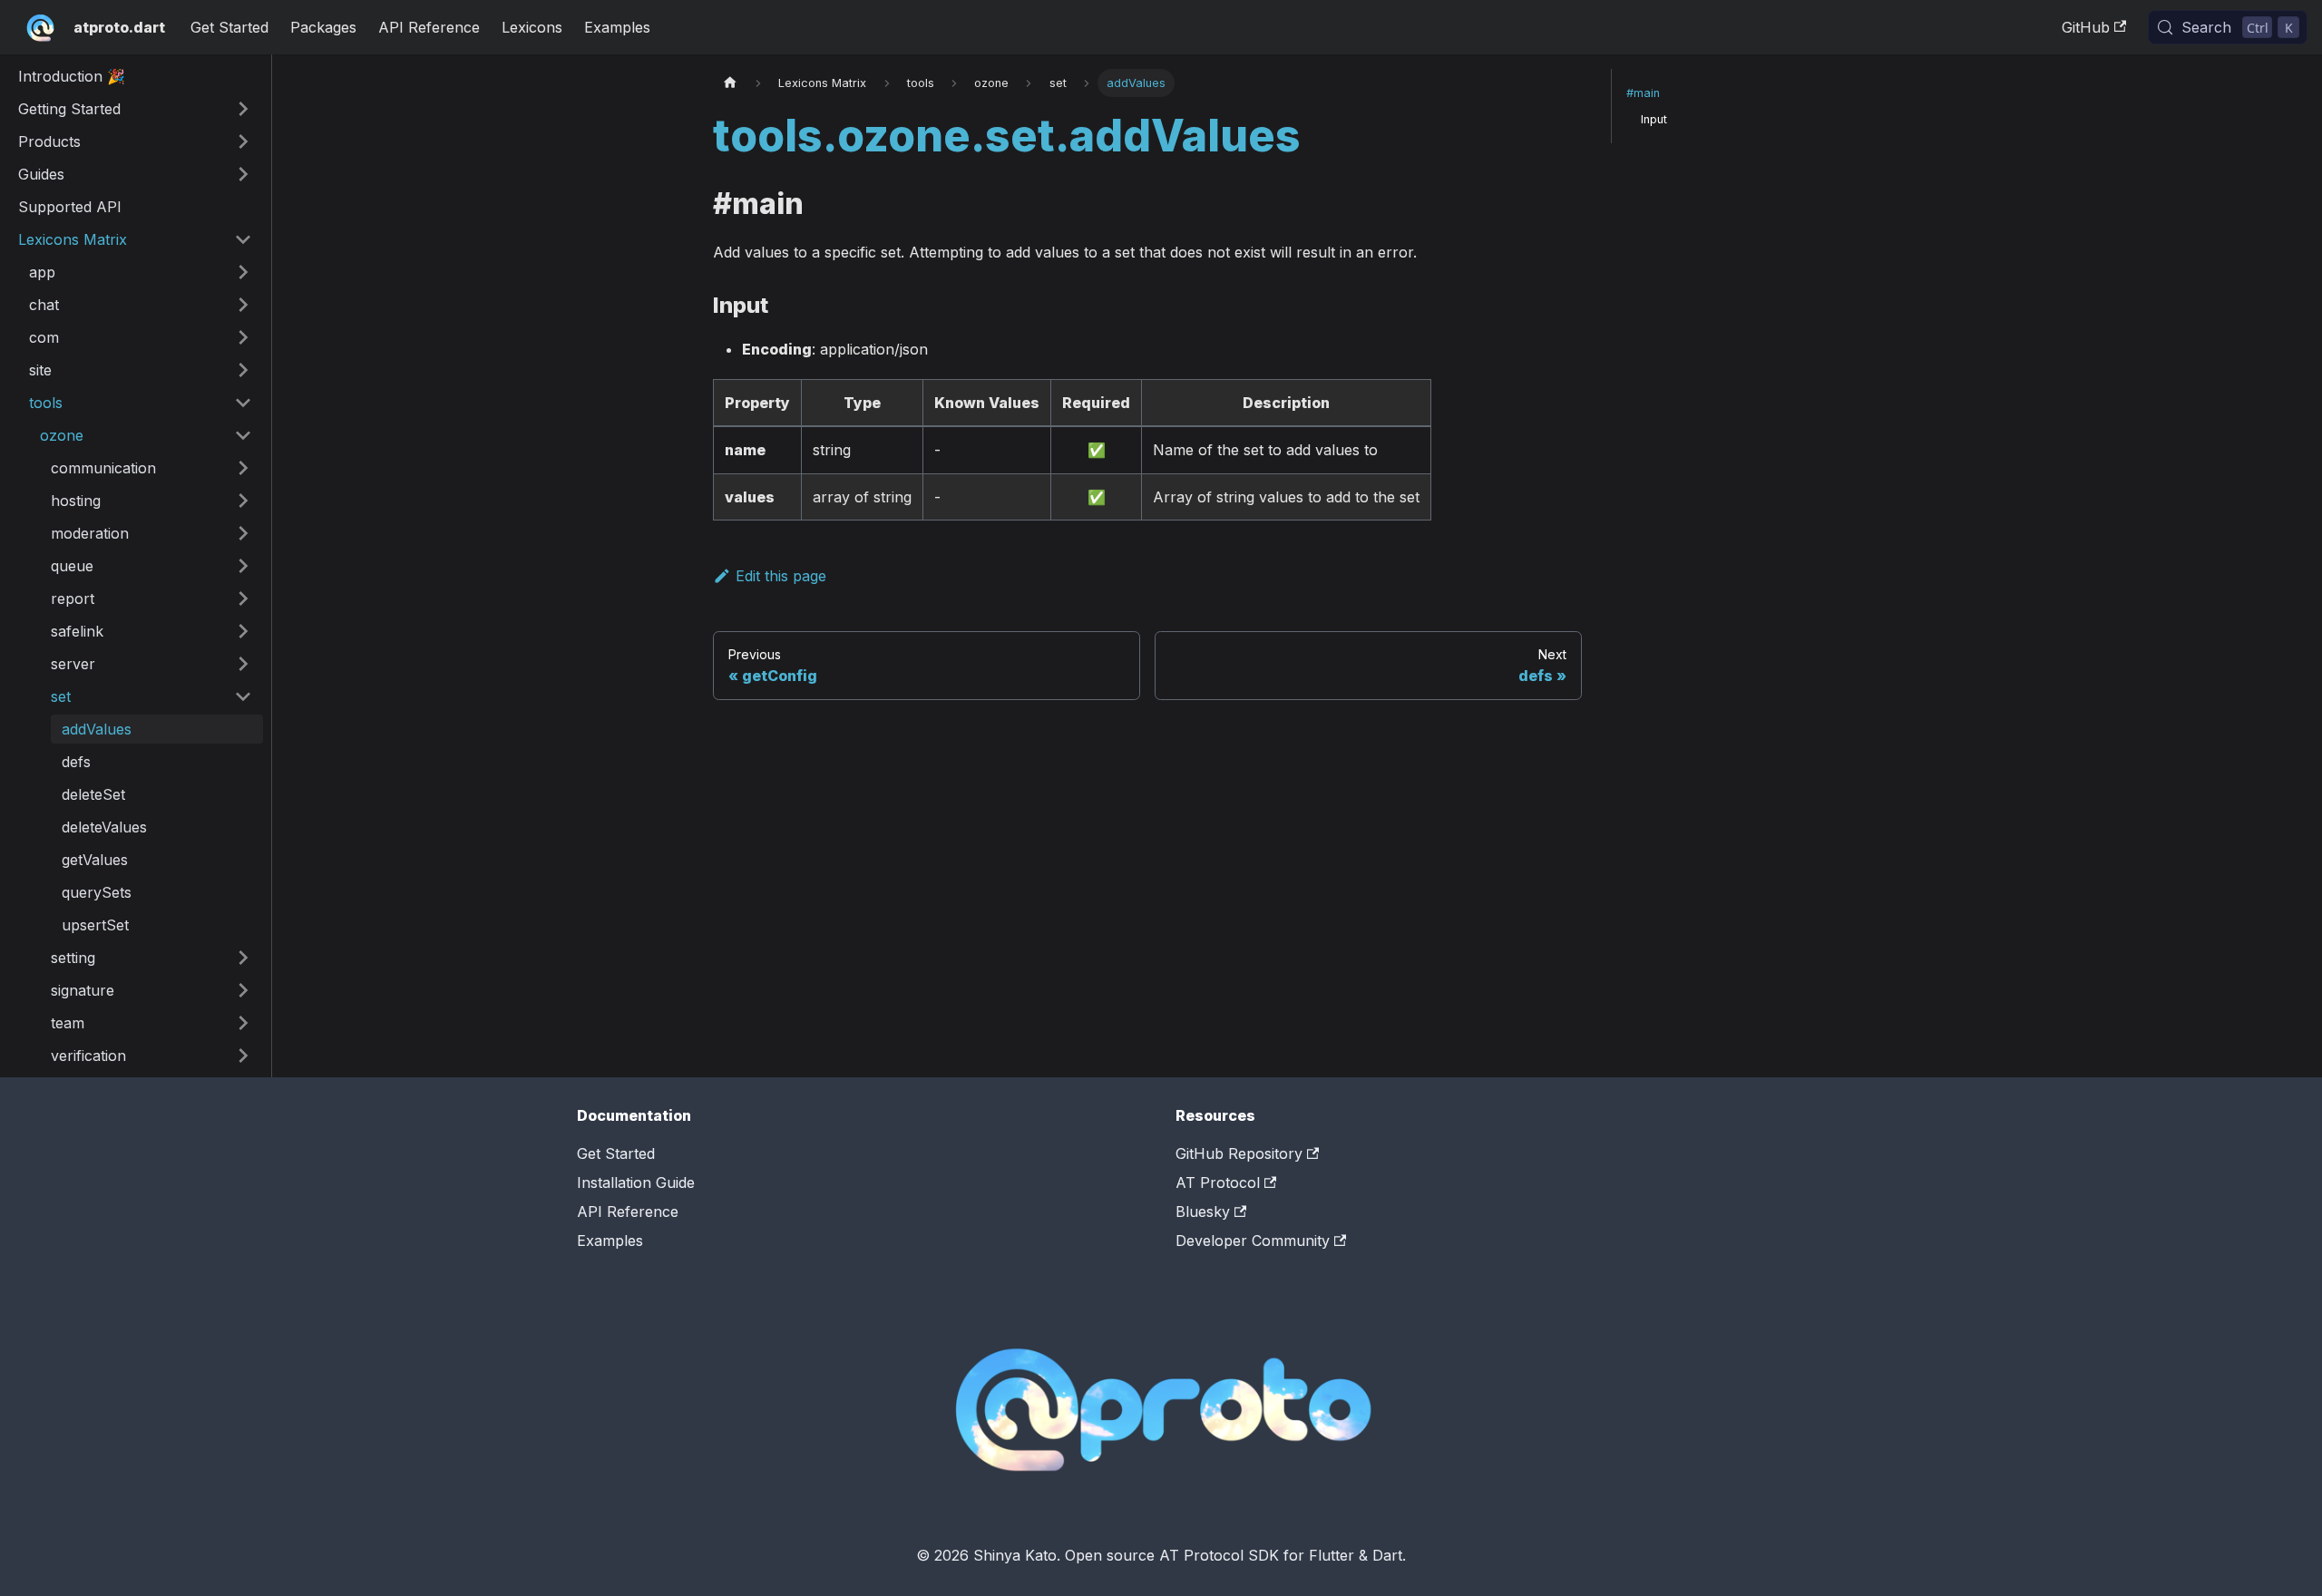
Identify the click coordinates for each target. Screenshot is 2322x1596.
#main (1643, 93)
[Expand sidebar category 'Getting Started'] (243, 109)
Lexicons (532, 27)
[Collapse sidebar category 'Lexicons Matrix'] (243, 239)
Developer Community (1253, 1241)
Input (1654, 119)
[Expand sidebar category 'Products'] (243, 141)
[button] (141, 272)
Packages (323, 27)
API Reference (429, 27)
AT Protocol (1218, 1182)
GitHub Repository (1239, 1153)
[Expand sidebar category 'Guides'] (243, 174)
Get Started (229, 27)
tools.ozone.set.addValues (1007, 136)
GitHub (2086, 27)
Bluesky (1203, 1212)
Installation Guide (636, 1182)
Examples (617, 27)
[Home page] (730, 83)
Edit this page (781, 576)
